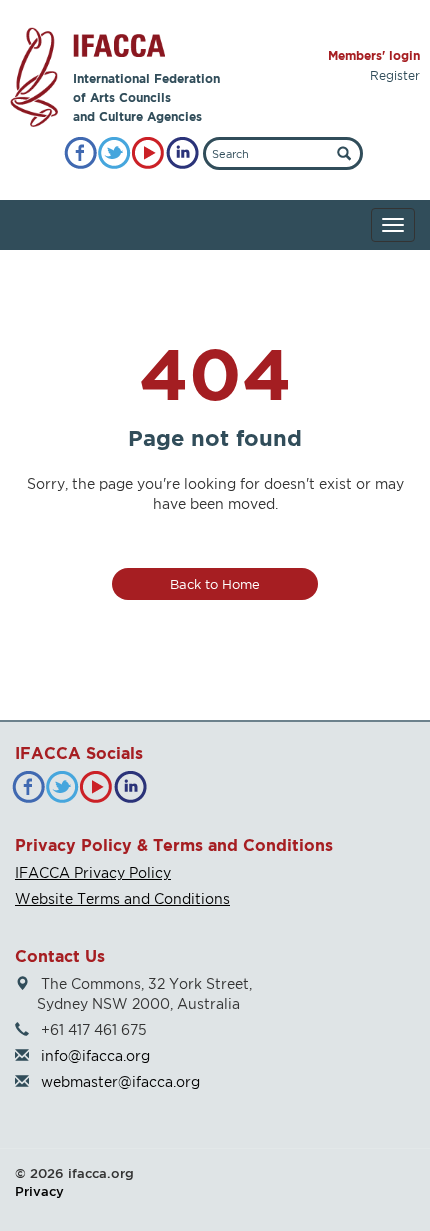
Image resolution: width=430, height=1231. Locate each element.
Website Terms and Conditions (122, 898)
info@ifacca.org (95, 1055)
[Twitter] (114, 153)
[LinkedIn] (182, 153)
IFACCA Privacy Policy (93, 872)
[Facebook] (80, 153)
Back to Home (215, 584)
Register (395, 75)
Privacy (39, 1191)
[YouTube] (148, 153)
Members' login (374, 55)
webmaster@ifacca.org (120, 1081)
